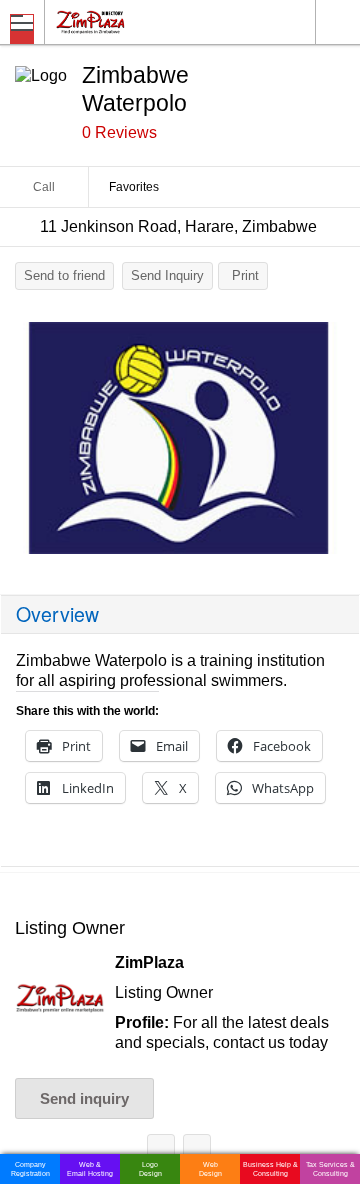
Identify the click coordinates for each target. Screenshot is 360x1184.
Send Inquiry (167, 275)
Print (245, 275)
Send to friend (64, 275)
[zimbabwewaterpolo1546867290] (180, 438)
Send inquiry (84, 1098)
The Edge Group (197, 1151)
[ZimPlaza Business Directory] (138, 21)
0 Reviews (119, 132)
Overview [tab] (57, 614)
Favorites (134, 187)
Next (335, 443)
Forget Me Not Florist (161, 1151)
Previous (25, 443)
